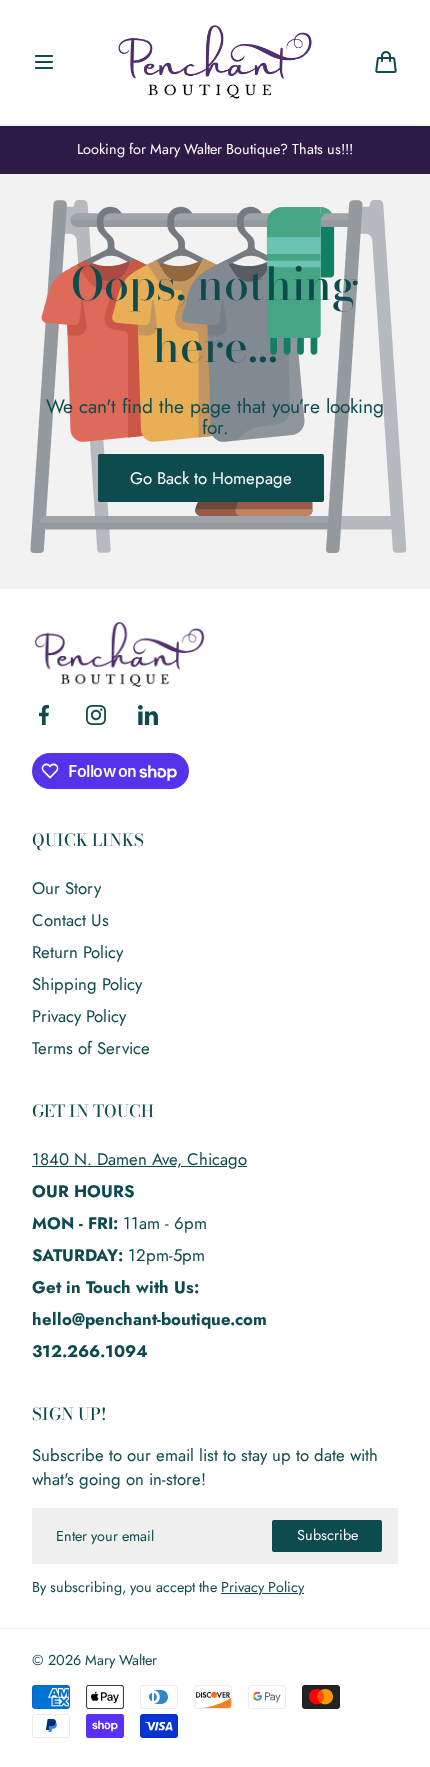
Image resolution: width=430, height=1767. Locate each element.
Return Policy (77, 952)
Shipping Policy (87, 984)
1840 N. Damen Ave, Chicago (139, 1159)
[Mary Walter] (215, 62)
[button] (44, 62)
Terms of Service (91, 1048)
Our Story (66, 888)
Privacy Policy (79, 1016)
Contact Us (70, 920)
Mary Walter (121, 1661)
